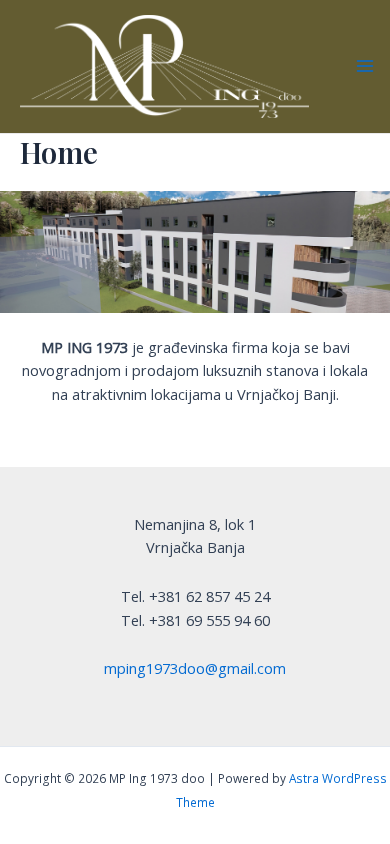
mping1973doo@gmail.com (195, 668)
